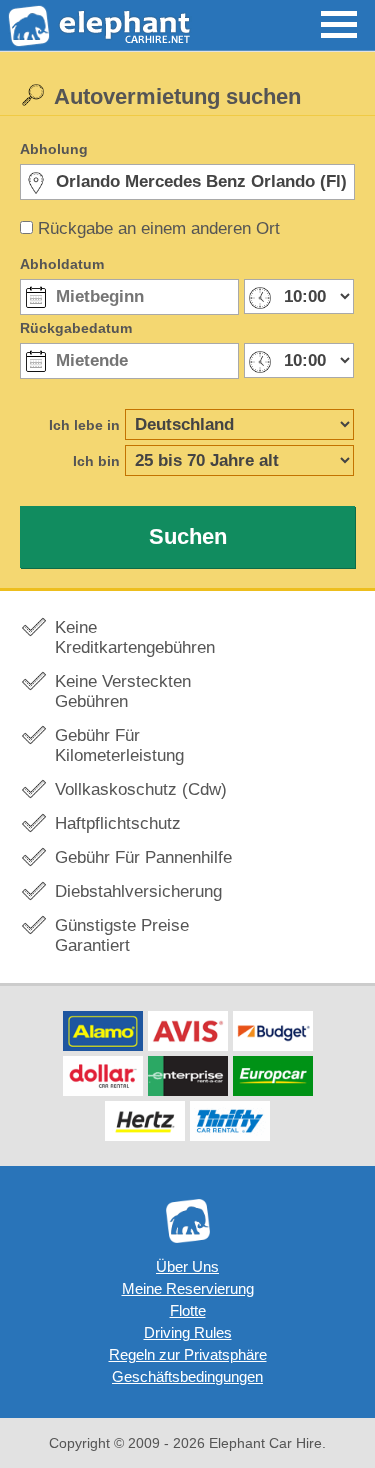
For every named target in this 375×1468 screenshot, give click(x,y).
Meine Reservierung (188, 1288)
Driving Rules (188, 1332)
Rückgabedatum (76, 328)
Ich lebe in (84, 425)
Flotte (188, 1310)
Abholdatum (62, 264)
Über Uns (187, 1266)
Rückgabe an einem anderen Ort (159, 228)
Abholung (54, 149)
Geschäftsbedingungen (187, 1376)
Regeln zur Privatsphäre (188, 1354)
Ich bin (96, 461)
